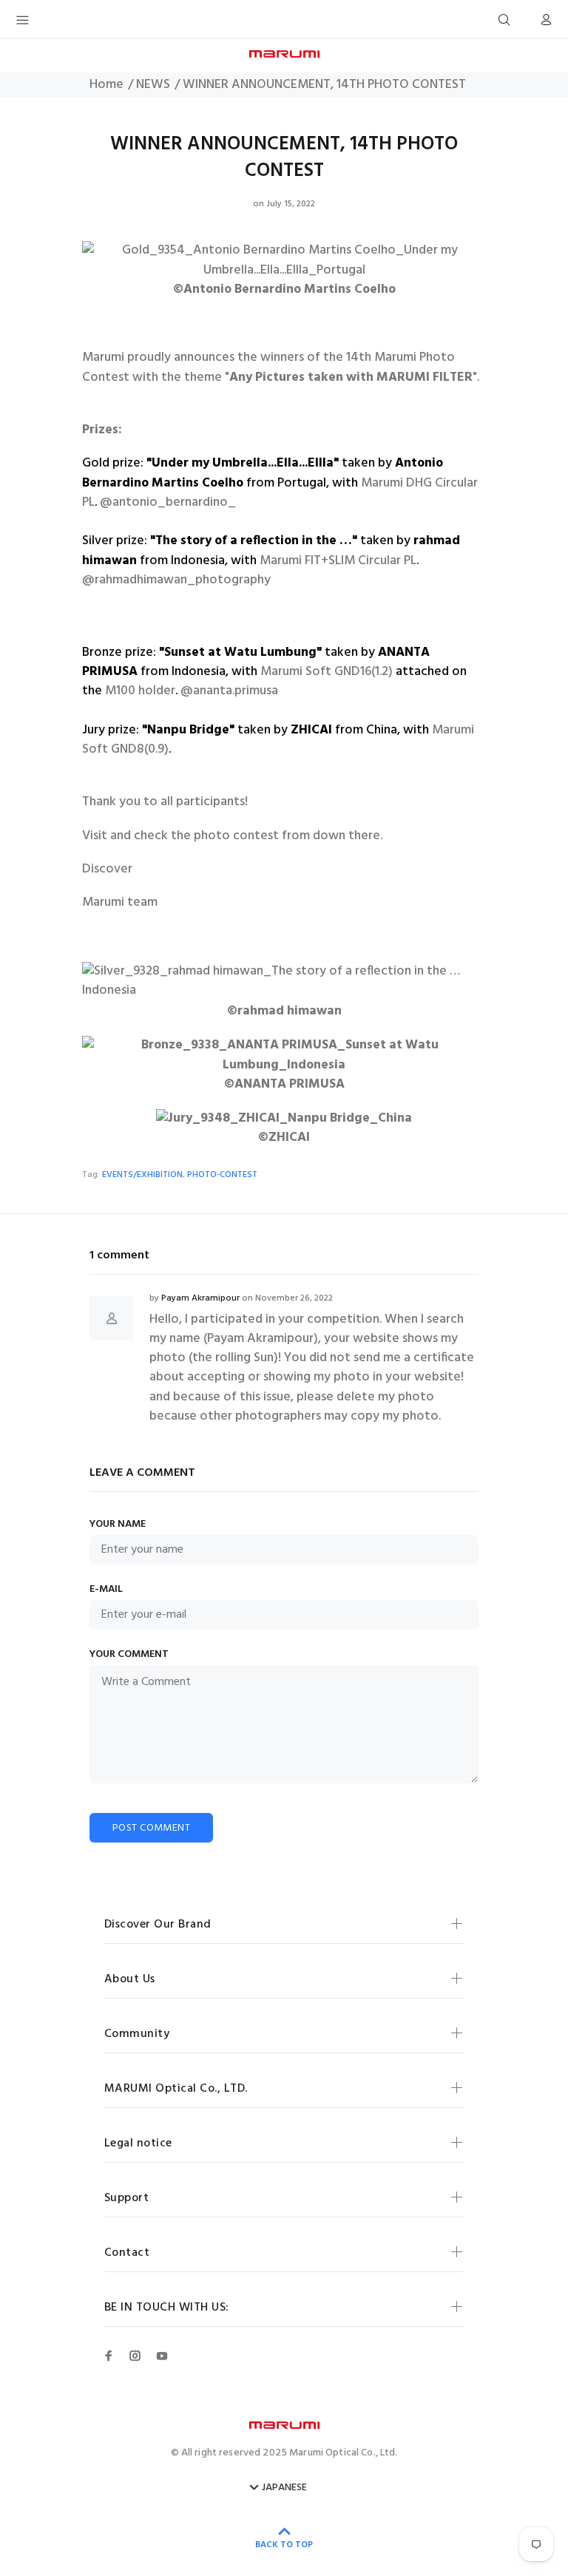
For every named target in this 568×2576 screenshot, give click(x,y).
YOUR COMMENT (129, 1655)
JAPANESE (284, 2488)
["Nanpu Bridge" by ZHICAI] (284, 1112)
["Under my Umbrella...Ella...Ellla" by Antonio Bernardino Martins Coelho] (284, 254)
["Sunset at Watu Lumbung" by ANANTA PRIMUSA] (284, 1048)
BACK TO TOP (284, 2545)
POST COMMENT (151, 1828)
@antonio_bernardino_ (168, 503)
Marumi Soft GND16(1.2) (327, 672)
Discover (107, 870)
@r (91, 580)
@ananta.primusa (229, 691)
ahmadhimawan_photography (185, 580)
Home (106, 85)
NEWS (153, 85)
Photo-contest (222, 1175)
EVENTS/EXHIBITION (142, 1175)
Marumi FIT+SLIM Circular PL (338, 561)
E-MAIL (106, 1590)
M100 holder (140, 691)
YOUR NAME (118, 1525)
